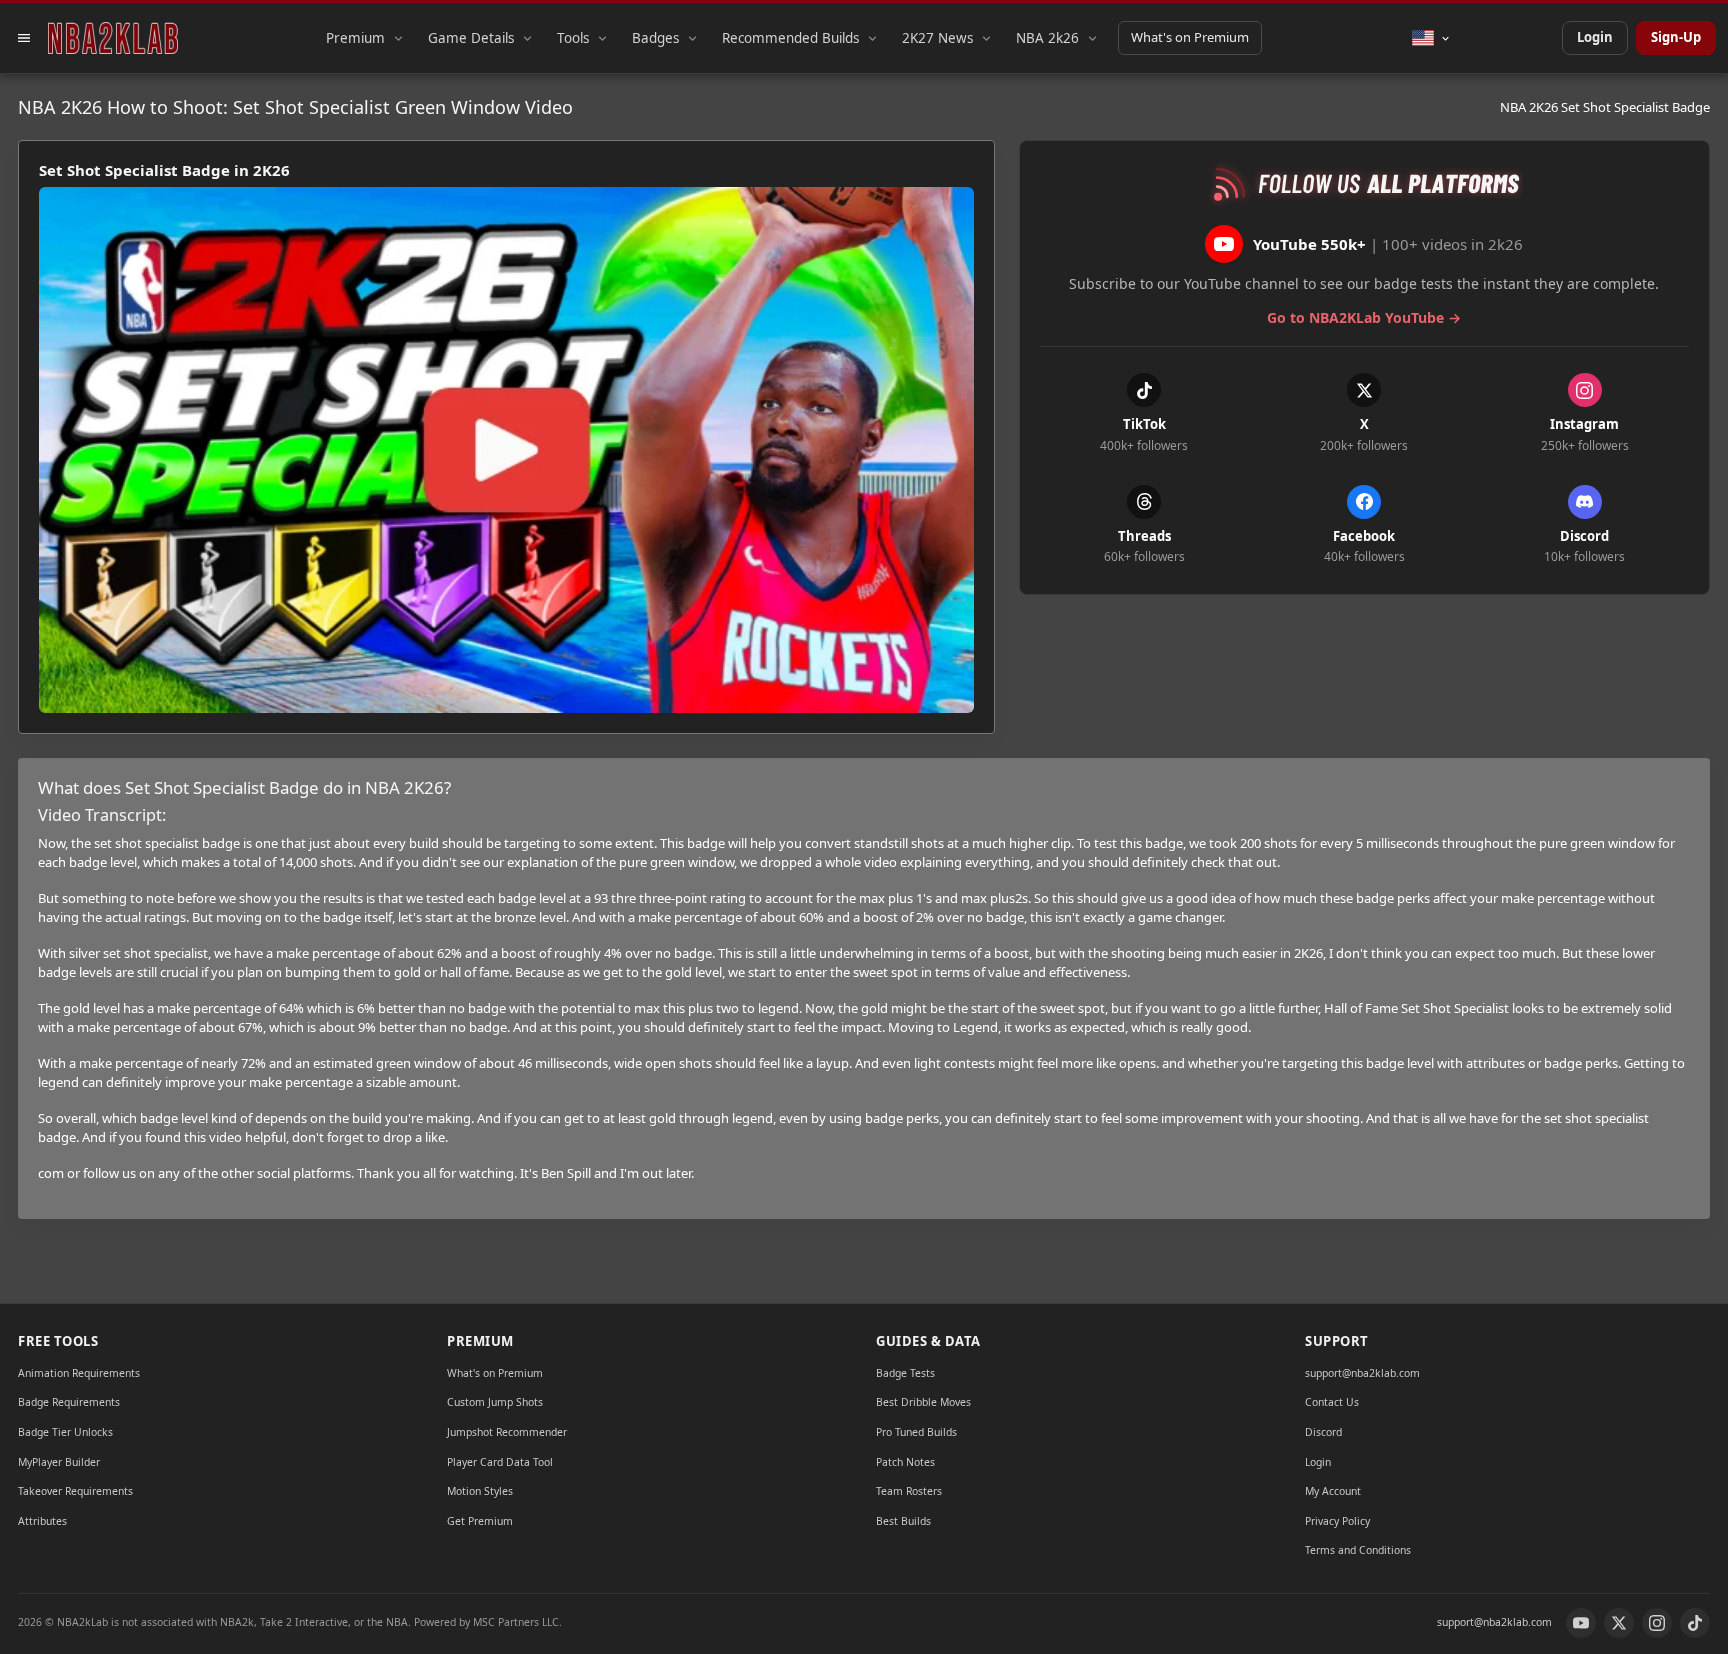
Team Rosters (909, 1491)
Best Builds (903, 1521)
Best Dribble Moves (923, 1402)
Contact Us (1332, 1402)
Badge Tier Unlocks (65, 1432)
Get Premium (480, 1521)
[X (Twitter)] (1619, 1623)
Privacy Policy (1337, 1521)
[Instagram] (1657, 1623)
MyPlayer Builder (59, 1462)
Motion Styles (480, 1491)
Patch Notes (905, 1462)
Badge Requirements (69, 1402)
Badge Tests (905, 1373)
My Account (1333, 1491)
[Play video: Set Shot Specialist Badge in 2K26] (506, 450)
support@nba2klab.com (1362, 1373)
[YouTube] (1581, 1623)
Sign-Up (1676, 37)
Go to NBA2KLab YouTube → (1364, 317)
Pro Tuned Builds (916, 1432)
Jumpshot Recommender (507, 1432)
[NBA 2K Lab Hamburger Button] (24, 38)
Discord (1323, 1432)
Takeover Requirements (75, 1491)
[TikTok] (1695, 1623)
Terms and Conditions (1358, 1550)
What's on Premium (1190, 37)
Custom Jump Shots (495, 1402)
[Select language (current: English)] (1431, 38)
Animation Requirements (79, 1373)
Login (1595, 37)
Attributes (42, 1521)
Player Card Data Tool (500, 1462)
